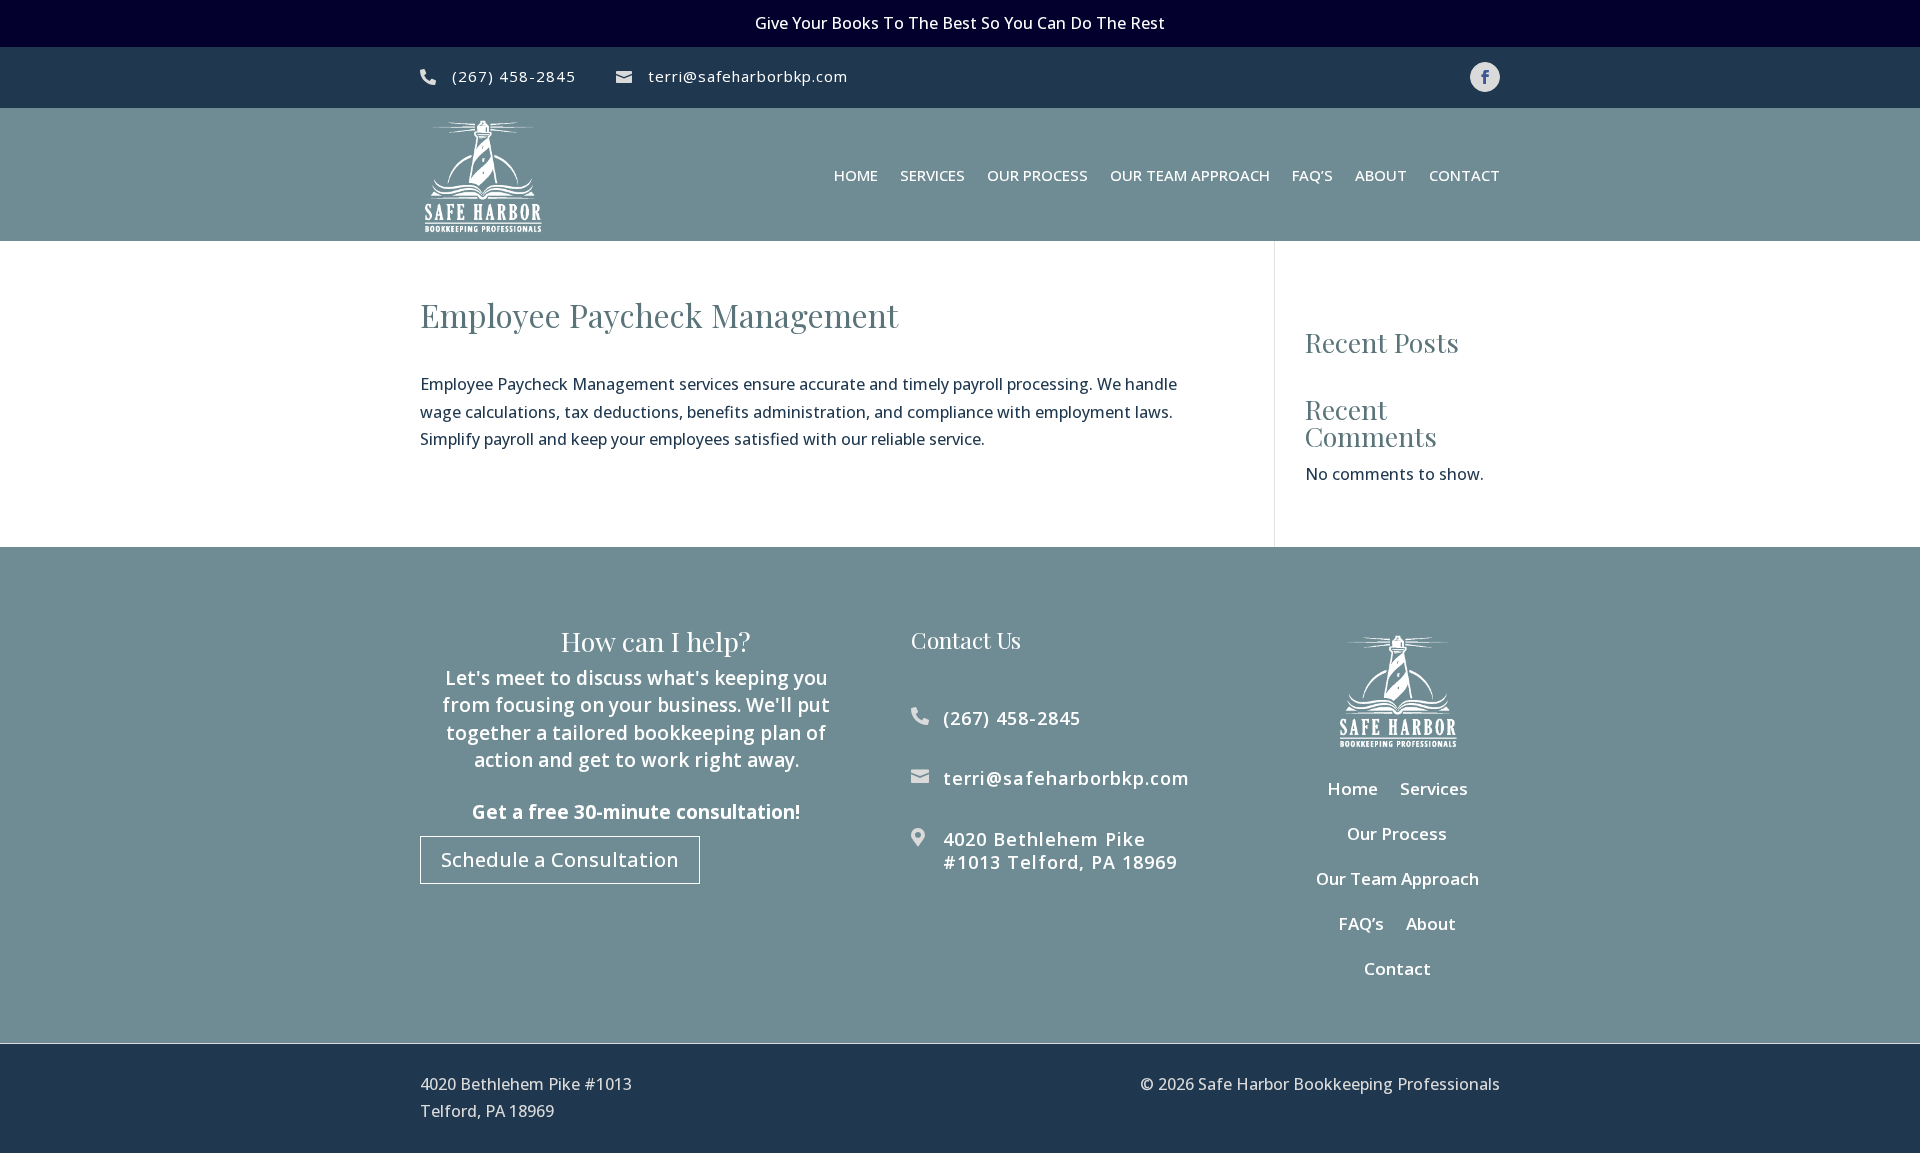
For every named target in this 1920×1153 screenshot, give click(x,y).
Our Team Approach (1190, 175)
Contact (1464, 175)
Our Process (1037, 175)
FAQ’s (1312, 175)
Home (856, 175)
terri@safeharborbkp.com (748, 76)
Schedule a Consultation (560, 859)
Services (932, 175)
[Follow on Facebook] (1485, 77)
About (1381, 175)
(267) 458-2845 (514, 76)
